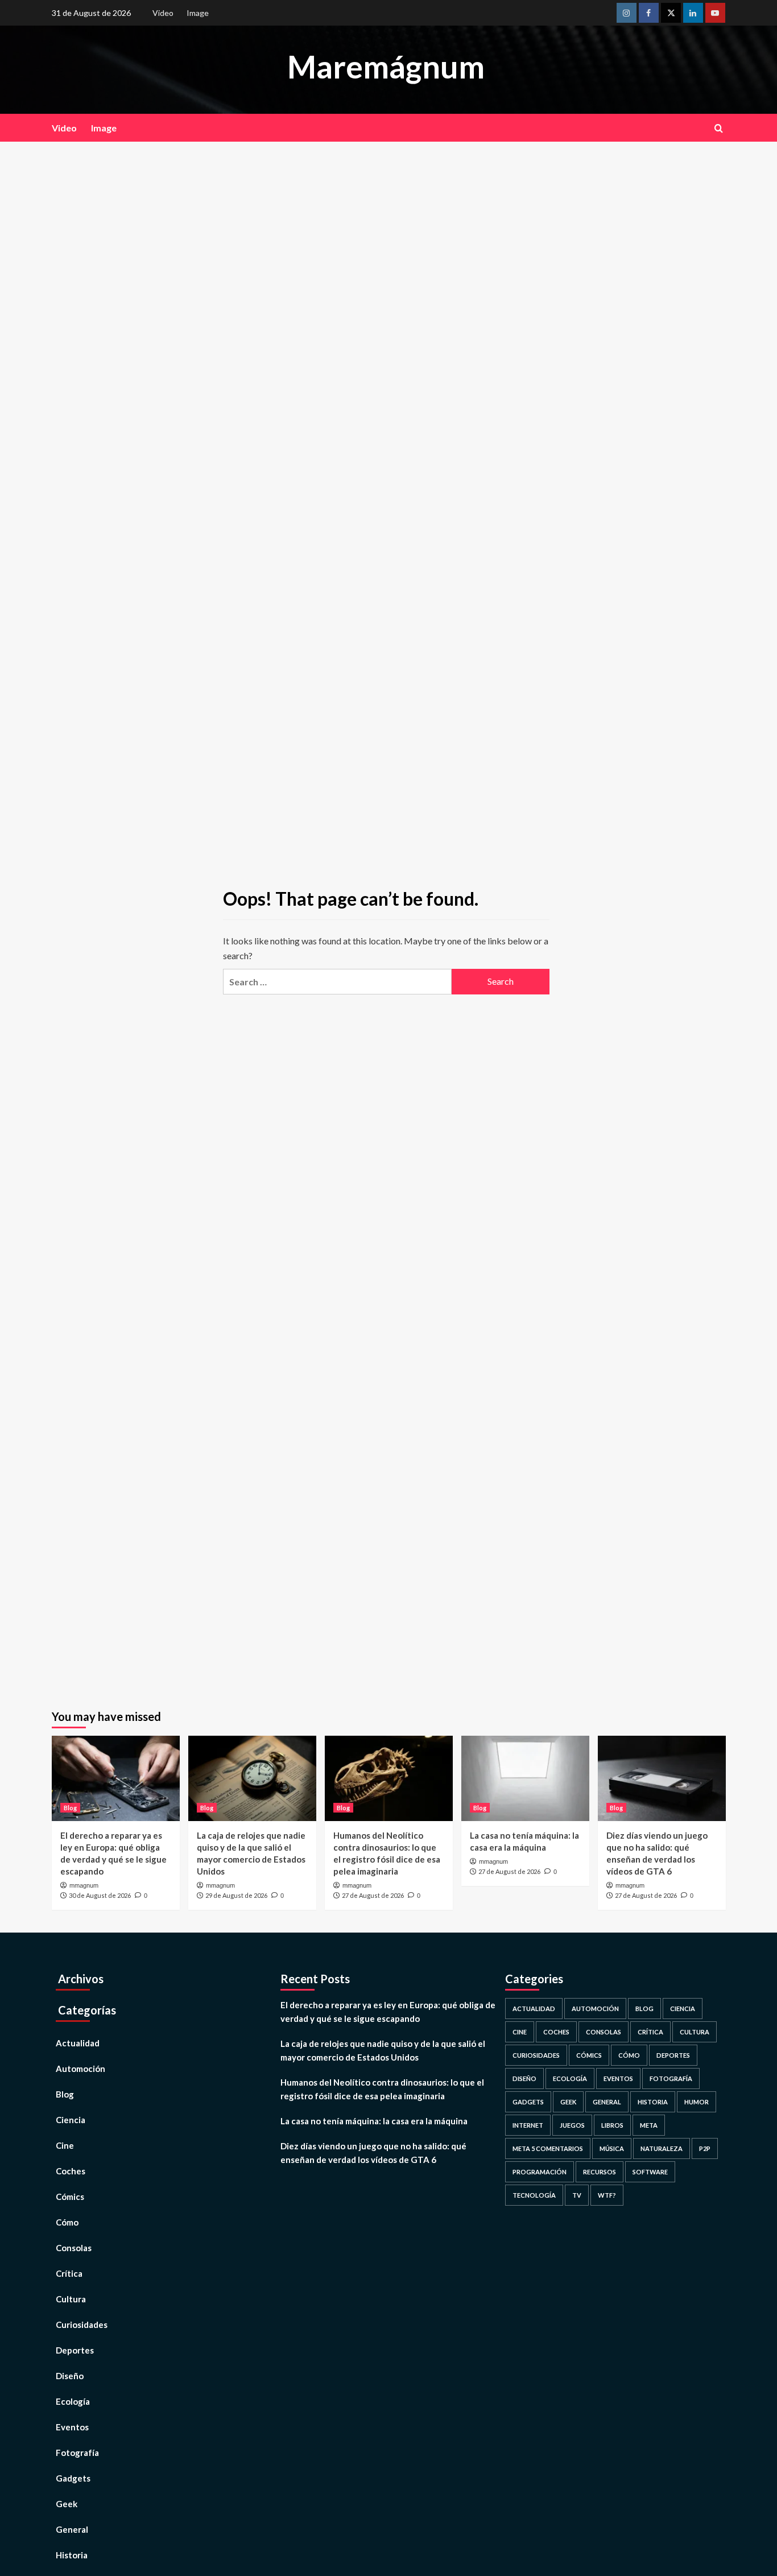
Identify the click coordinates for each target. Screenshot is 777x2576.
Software (650, 2172)
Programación (540, 2172)
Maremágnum (386, 67)
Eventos (72, 2427)
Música (612, 2148)
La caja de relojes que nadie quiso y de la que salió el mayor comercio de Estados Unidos (383, 2050)
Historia (72, 2555)
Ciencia (71, 2120)
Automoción (80, 2069)
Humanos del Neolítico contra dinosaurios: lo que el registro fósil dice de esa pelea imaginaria (382, 2089)
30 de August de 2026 (100, 1895)
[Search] (719, 128)
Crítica (69, 2273)
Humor (697, 2102)
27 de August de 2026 (373, 1895)
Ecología (73, 2401)
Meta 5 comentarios (548, 2148)
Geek (67, 2504)
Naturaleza (662, 2148)
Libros (612, 2125)
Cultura (71, 2299)
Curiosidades (82, 2325)
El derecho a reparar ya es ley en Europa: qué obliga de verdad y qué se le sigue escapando (388, 2012)
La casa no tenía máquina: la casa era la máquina (374, 2121)
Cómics (70, 2197)
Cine (65, 2145)
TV (577, 2195)
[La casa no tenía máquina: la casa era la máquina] (525, 1778)
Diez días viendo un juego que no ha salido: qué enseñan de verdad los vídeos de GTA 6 (373, 2153)
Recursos (600, 2172)
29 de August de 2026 (236, 1895)
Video (163, 13)
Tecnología (534, 2195)
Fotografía (77, 2453)
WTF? (607, 2195)
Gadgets (73, 2478)
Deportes (75, 2350)
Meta (649, 2125)
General (72, 2529)
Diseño (70, 2376)
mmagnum (84, 1885)
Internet (528, 2125)
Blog (70, 1808)
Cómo (67, 2222)
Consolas (74, 2248)
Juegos (572, 2125)
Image (198, 13)
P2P (705, 2148)
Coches (71, 2171)
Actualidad (78, 2043)
